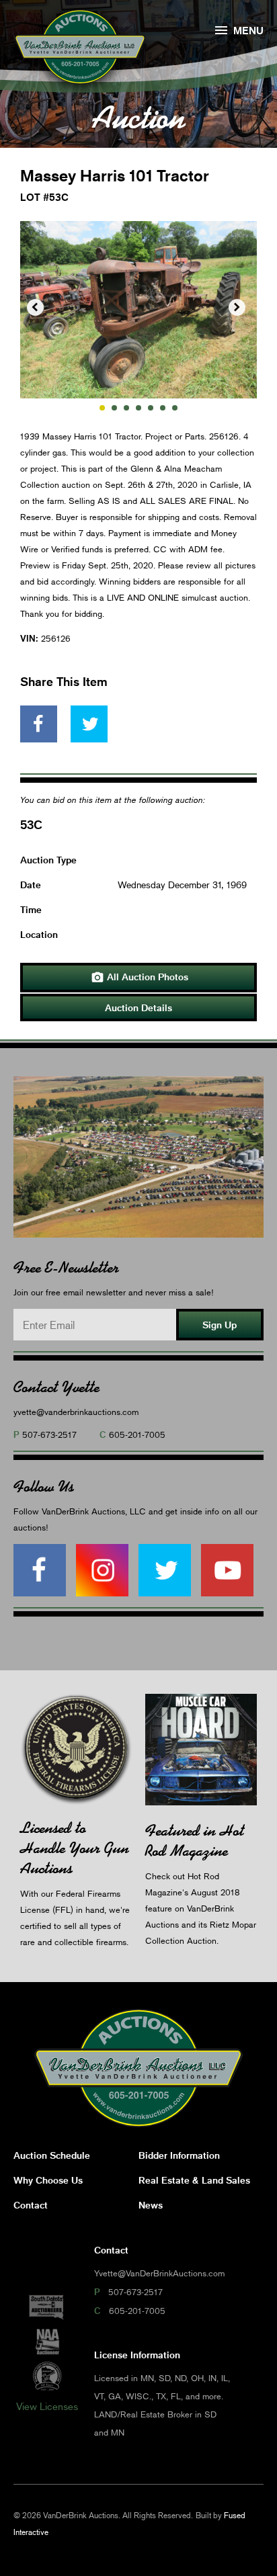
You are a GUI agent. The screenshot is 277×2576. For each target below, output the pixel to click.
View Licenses (47, 2406)
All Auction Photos (140, 978)
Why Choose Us (48, 2180)
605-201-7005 (137, 1434)
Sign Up (220, 1325)
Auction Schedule (52, 2155)
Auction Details (138, 1007)
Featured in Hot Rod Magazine (195, 1841)
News (151, 2205)
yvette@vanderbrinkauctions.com (76, 1412)
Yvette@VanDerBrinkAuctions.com (159, 2273)
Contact (31, 2205)
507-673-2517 (49, 1434)
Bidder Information (179, 2155)
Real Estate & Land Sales (194, 2180)
